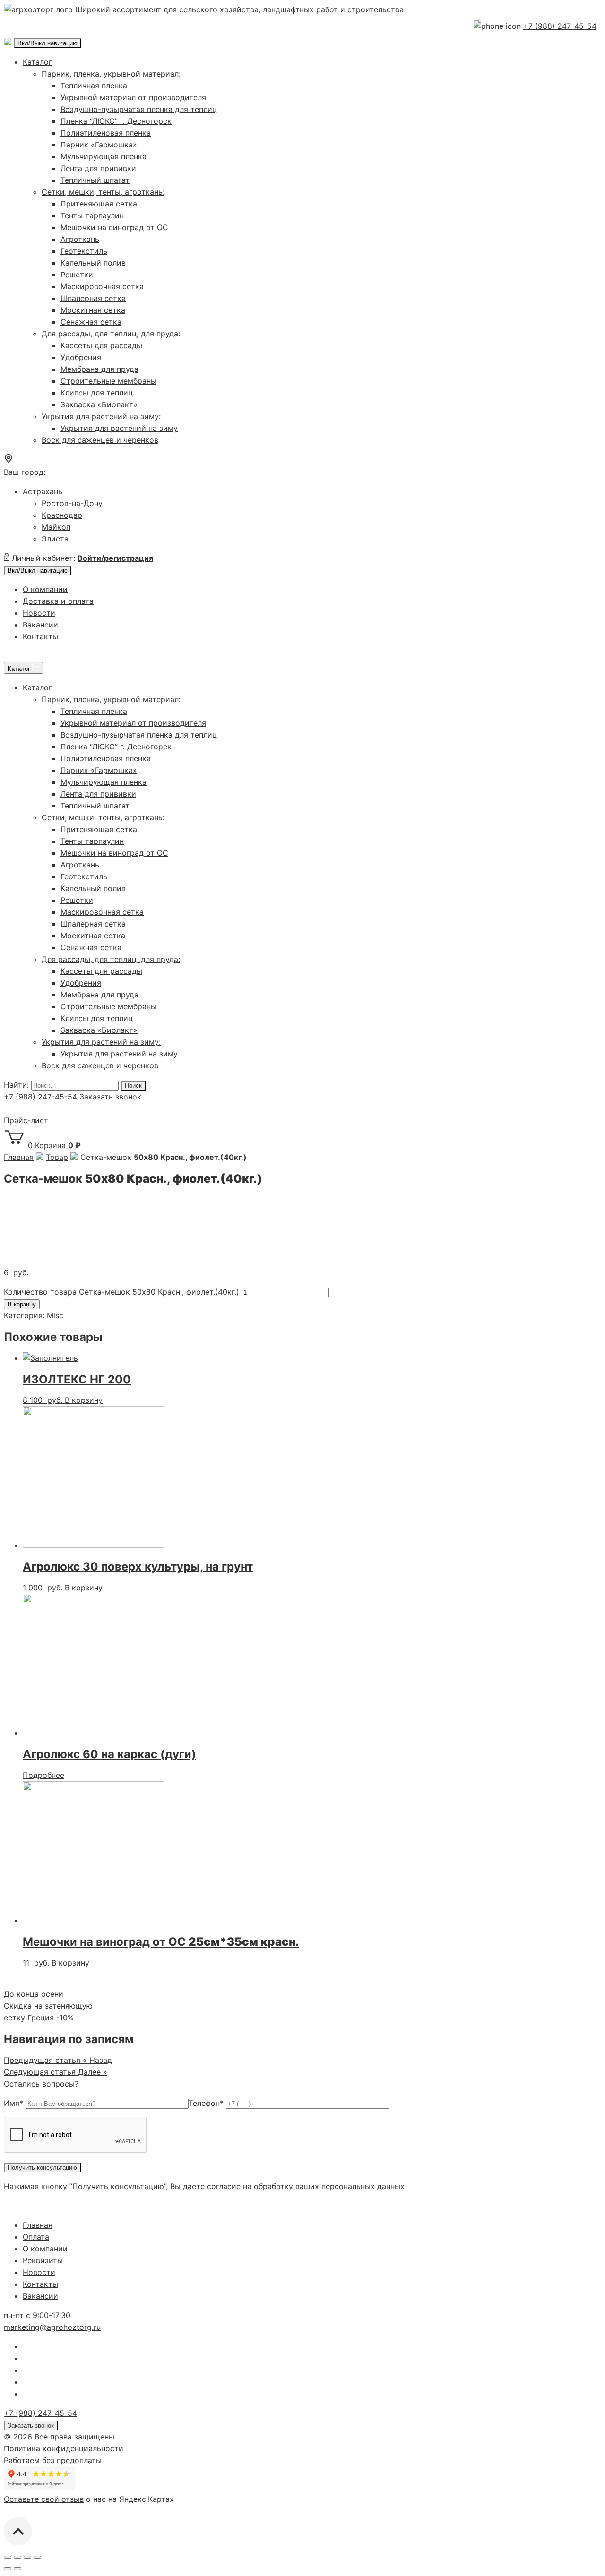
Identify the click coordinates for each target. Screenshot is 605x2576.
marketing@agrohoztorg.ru (52, 2327)
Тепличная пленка (94, 86)
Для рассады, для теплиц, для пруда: (111, 334)
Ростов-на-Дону (72, 503)
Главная (38, 2225)
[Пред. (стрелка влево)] (8, 2569)
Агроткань (80, 239)
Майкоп (56, 527)
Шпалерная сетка (93, 298)
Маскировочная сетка (102, 286)
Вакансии (40, 625)
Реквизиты (43, 2260)
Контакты (40, 636)
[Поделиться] (17, 2557)
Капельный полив (93, 263)
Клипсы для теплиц (97, 393)
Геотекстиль (84, 251)
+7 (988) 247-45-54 (560, 26)
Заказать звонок (110, 1097)
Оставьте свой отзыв (44, 2499)
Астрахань (43, 491)
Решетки (77, 275)
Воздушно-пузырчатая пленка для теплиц (139, 109)
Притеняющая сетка (99, 204)
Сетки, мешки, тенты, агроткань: (103, 192)
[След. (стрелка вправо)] (17, 2569)
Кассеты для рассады (101, 345)
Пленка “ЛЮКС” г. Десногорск (116, 121)
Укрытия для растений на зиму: (101, 416)
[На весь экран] (27, 2557)
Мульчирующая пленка (104, 156)
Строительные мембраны (108, 381)
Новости (39, 613)
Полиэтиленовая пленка (106, 133)
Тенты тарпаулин (92, 215)
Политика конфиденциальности (64, 2448)
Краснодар (62, 515)
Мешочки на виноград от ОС (114, 227)
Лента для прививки (98, 168)
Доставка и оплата (58, 601)
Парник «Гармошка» (99, 145)
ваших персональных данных (350, 2186)
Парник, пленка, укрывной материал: (111, 74)
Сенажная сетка (91, 322)
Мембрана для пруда (99, 369)
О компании (45, 589)
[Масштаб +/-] (37, 2557)
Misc (55, 1315)
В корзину (22, 1304)
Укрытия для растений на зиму (119, 428)
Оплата (36, 2237)
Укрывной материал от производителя (133, 97)
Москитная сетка (93, 310)
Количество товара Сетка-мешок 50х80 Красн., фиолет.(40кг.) (121, 1292)
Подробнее (43, 1775)
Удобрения (81, 357)
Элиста (55, 539)
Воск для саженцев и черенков (100, 440)
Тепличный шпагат (95, 180)
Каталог (37, 62)
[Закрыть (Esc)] (8, 2557)
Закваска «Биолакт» (99, 404)
